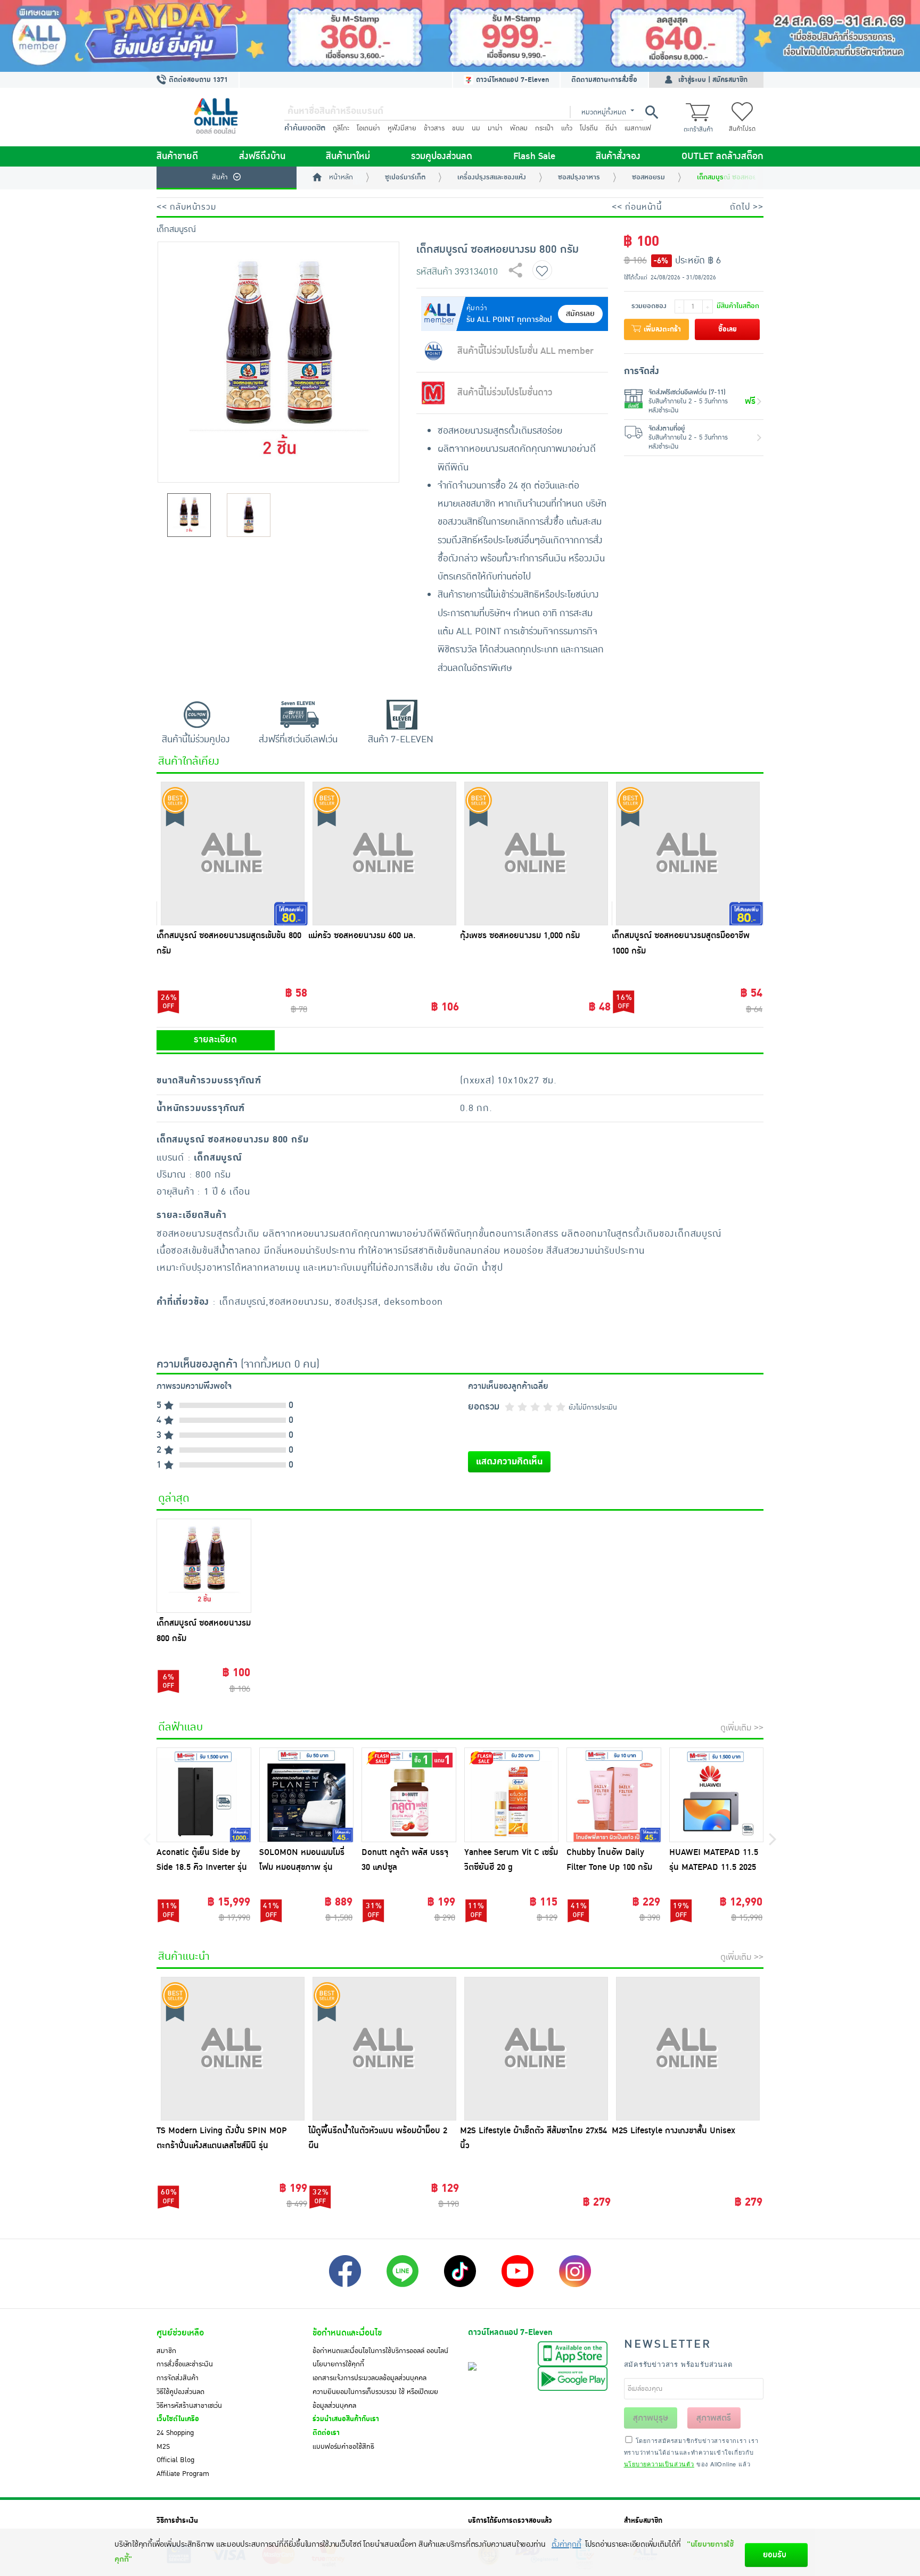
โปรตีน (589, 128)
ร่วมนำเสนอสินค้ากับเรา (346, 2419)
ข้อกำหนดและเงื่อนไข (347, 2333)
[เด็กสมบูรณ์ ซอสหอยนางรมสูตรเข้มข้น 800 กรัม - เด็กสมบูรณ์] (232, 854)
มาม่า (495, 128)
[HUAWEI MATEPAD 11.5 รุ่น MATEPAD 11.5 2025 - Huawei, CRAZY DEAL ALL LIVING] (717, 1795)
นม (476, 128)
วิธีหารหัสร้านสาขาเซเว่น (189, 2406)
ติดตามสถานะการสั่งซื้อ (604, 80)
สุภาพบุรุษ (651, 2418)
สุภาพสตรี (714, 2418)
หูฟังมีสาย (402, 128)
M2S (163, 2447)
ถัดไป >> (747, 207)
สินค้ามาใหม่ (348, 156)
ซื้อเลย (728, 329)
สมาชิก (166, 2351)
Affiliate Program (183, 2474)
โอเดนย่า (368, 128)
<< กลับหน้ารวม (186, 207)
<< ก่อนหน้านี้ (637, 207)
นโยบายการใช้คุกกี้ (338, 2364)
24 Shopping (175, 2433)
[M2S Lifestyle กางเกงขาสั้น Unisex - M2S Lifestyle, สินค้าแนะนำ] (688, 2049)
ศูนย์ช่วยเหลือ (180, 2333)
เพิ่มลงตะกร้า (661, 329)
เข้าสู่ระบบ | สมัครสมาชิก (713, 80)
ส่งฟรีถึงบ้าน (262, 156)
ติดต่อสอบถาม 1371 (197, 80)
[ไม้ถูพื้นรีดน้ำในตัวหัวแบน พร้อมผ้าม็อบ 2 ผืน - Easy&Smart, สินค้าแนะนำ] (384, 2049)
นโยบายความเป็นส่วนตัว (659, 2464)
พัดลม (519, 128)
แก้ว (567, 128)
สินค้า (220, 177)
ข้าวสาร (434, 128)
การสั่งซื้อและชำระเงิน (185, 2364)
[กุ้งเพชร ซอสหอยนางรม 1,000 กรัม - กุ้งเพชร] (536, 854)
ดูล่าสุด (174, 1498)
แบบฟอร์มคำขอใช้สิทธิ (343, 2447)
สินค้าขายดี (177, 156)
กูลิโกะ (341, 128)
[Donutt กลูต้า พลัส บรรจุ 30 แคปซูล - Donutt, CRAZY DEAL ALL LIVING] (409, 1795)
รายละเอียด (215, 1040)
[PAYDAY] (460, 36)
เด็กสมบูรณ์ (176, 229)
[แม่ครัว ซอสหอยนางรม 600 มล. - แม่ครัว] (384, 854)
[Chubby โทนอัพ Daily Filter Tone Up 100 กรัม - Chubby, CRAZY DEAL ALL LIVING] (614, 1795)
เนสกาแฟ (638, 128)
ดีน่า (611, 128)
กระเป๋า (544, 128)
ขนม (458, 128)
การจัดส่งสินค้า (178, 2378)
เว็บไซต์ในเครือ (178, 2419)
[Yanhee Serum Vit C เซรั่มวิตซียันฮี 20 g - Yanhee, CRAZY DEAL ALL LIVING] (512, 1795)
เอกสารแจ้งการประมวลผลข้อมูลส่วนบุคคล (369, 2378)
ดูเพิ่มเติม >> (742, 1728)
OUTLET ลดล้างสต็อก (722, 156)
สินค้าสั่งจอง (618, 156)
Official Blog (175, 2460)
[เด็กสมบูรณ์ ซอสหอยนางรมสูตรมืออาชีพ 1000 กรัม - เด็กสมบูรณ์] (688, 854)
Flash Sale (534, 156)
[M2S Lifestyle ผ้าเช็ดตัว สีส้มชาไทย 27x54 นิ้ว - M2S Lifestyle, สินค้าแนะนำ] (536, 2049)
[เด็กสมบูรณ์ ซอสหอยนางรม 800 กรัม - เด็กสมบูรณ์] (204, 1566)
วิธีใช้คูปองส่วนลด (180, 2392)
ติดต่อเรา (326, 2433)
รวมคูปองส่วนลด (442, 156)
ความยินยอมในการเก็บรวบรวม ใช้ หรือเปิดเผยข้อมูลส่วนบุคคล (375, 2399)
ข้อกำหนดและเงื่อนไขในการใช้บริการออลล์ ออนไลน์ (380, 2351)
